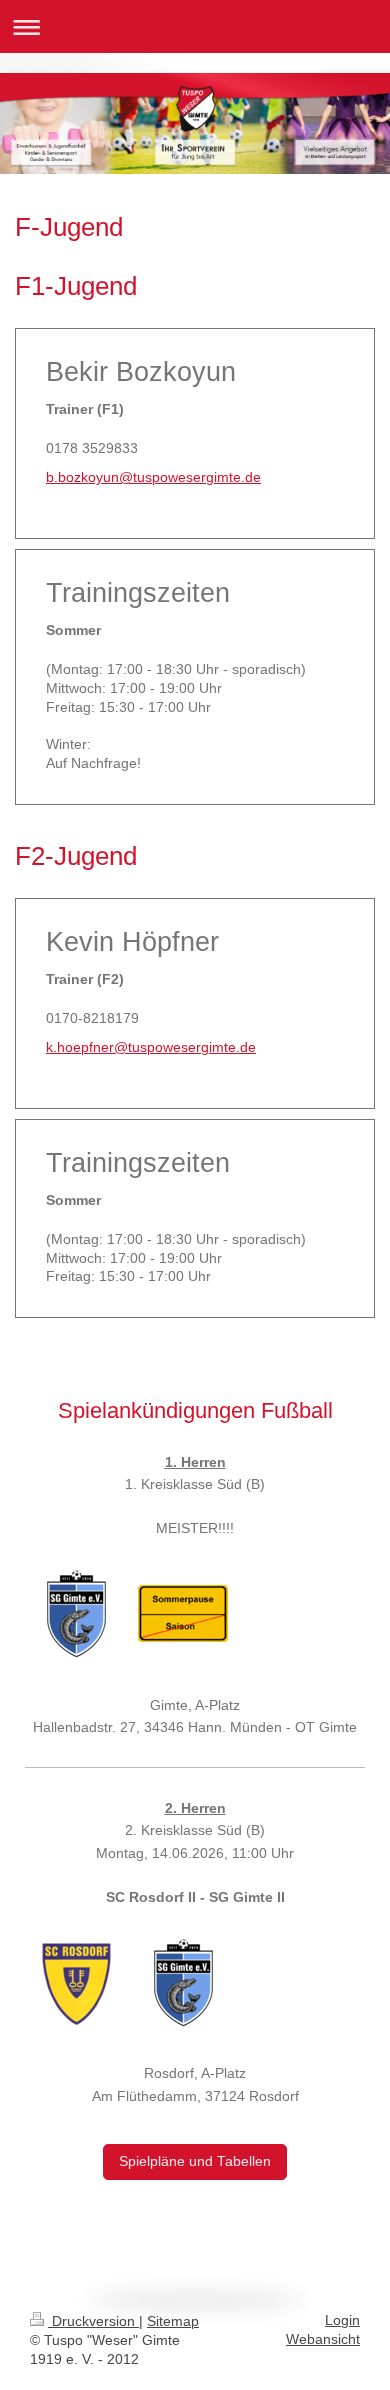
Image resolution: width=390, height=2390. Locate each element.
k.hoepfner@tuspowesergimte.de (151, 1047)
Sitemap (173, 2321)
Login (342, 2320)
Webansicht (323, 2339)
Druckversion (93, 2321)
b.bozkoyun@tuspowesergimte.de (153, 477)
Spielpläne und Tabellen (195, 2161)
